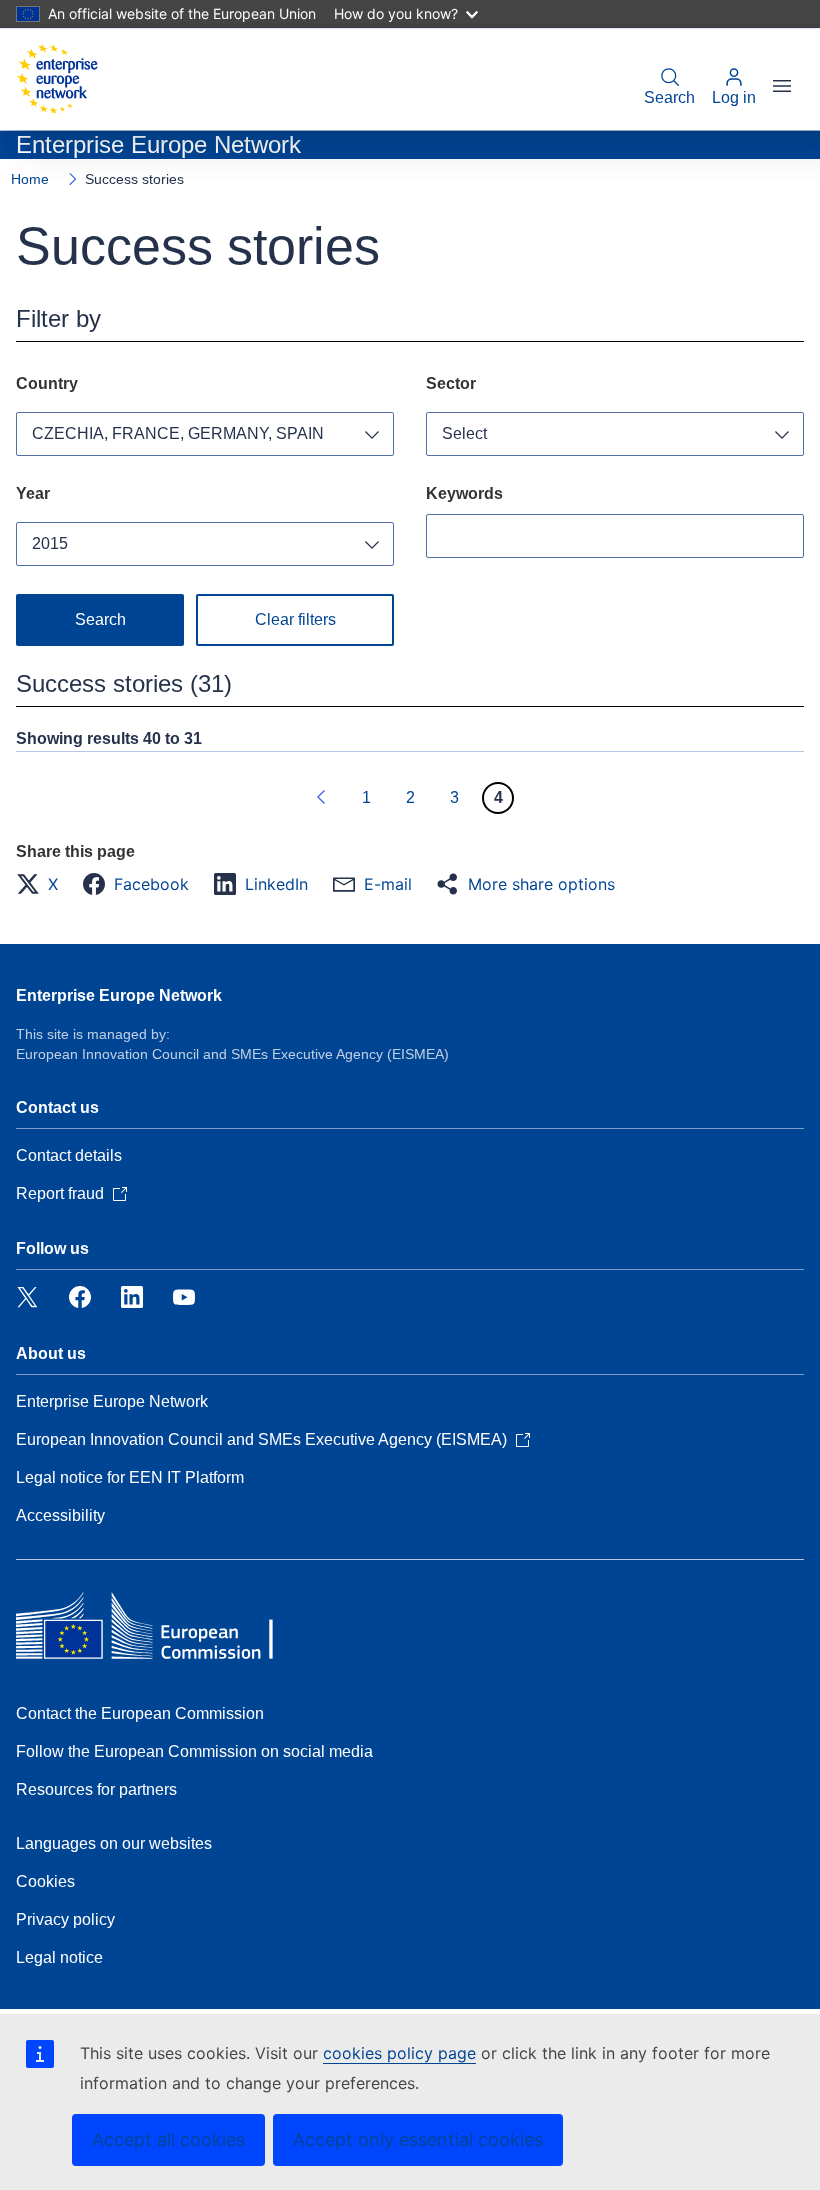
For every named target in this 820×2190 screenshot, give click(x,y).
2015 (50, 543)
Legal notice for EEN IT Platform (130, 1477)
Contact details (69, 1155)
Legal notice (59, 1957)
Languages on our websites (114, 1843)
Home (30, 179)
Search (669, 97)
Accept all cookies (168, 2139)
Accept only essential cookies (418, 2139)
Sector (451, 383)
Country (47, 383)
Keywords (464, 493)
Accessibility (60, 1515)
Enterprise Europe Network (119, 995)
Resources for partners (96, 1789)
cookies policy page (399, 2053)
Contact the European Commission (140, 1713)
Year (33, 493)
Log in (734, 97)
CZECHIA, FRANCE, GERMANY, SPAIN (178, 433)
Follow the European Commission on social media (194, 1751)
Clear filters (295, 619)
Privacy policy (65, 1919)
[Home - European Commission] (57, 79)
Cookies (45, 1881)
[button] (43, 884)
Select (464, 433)
